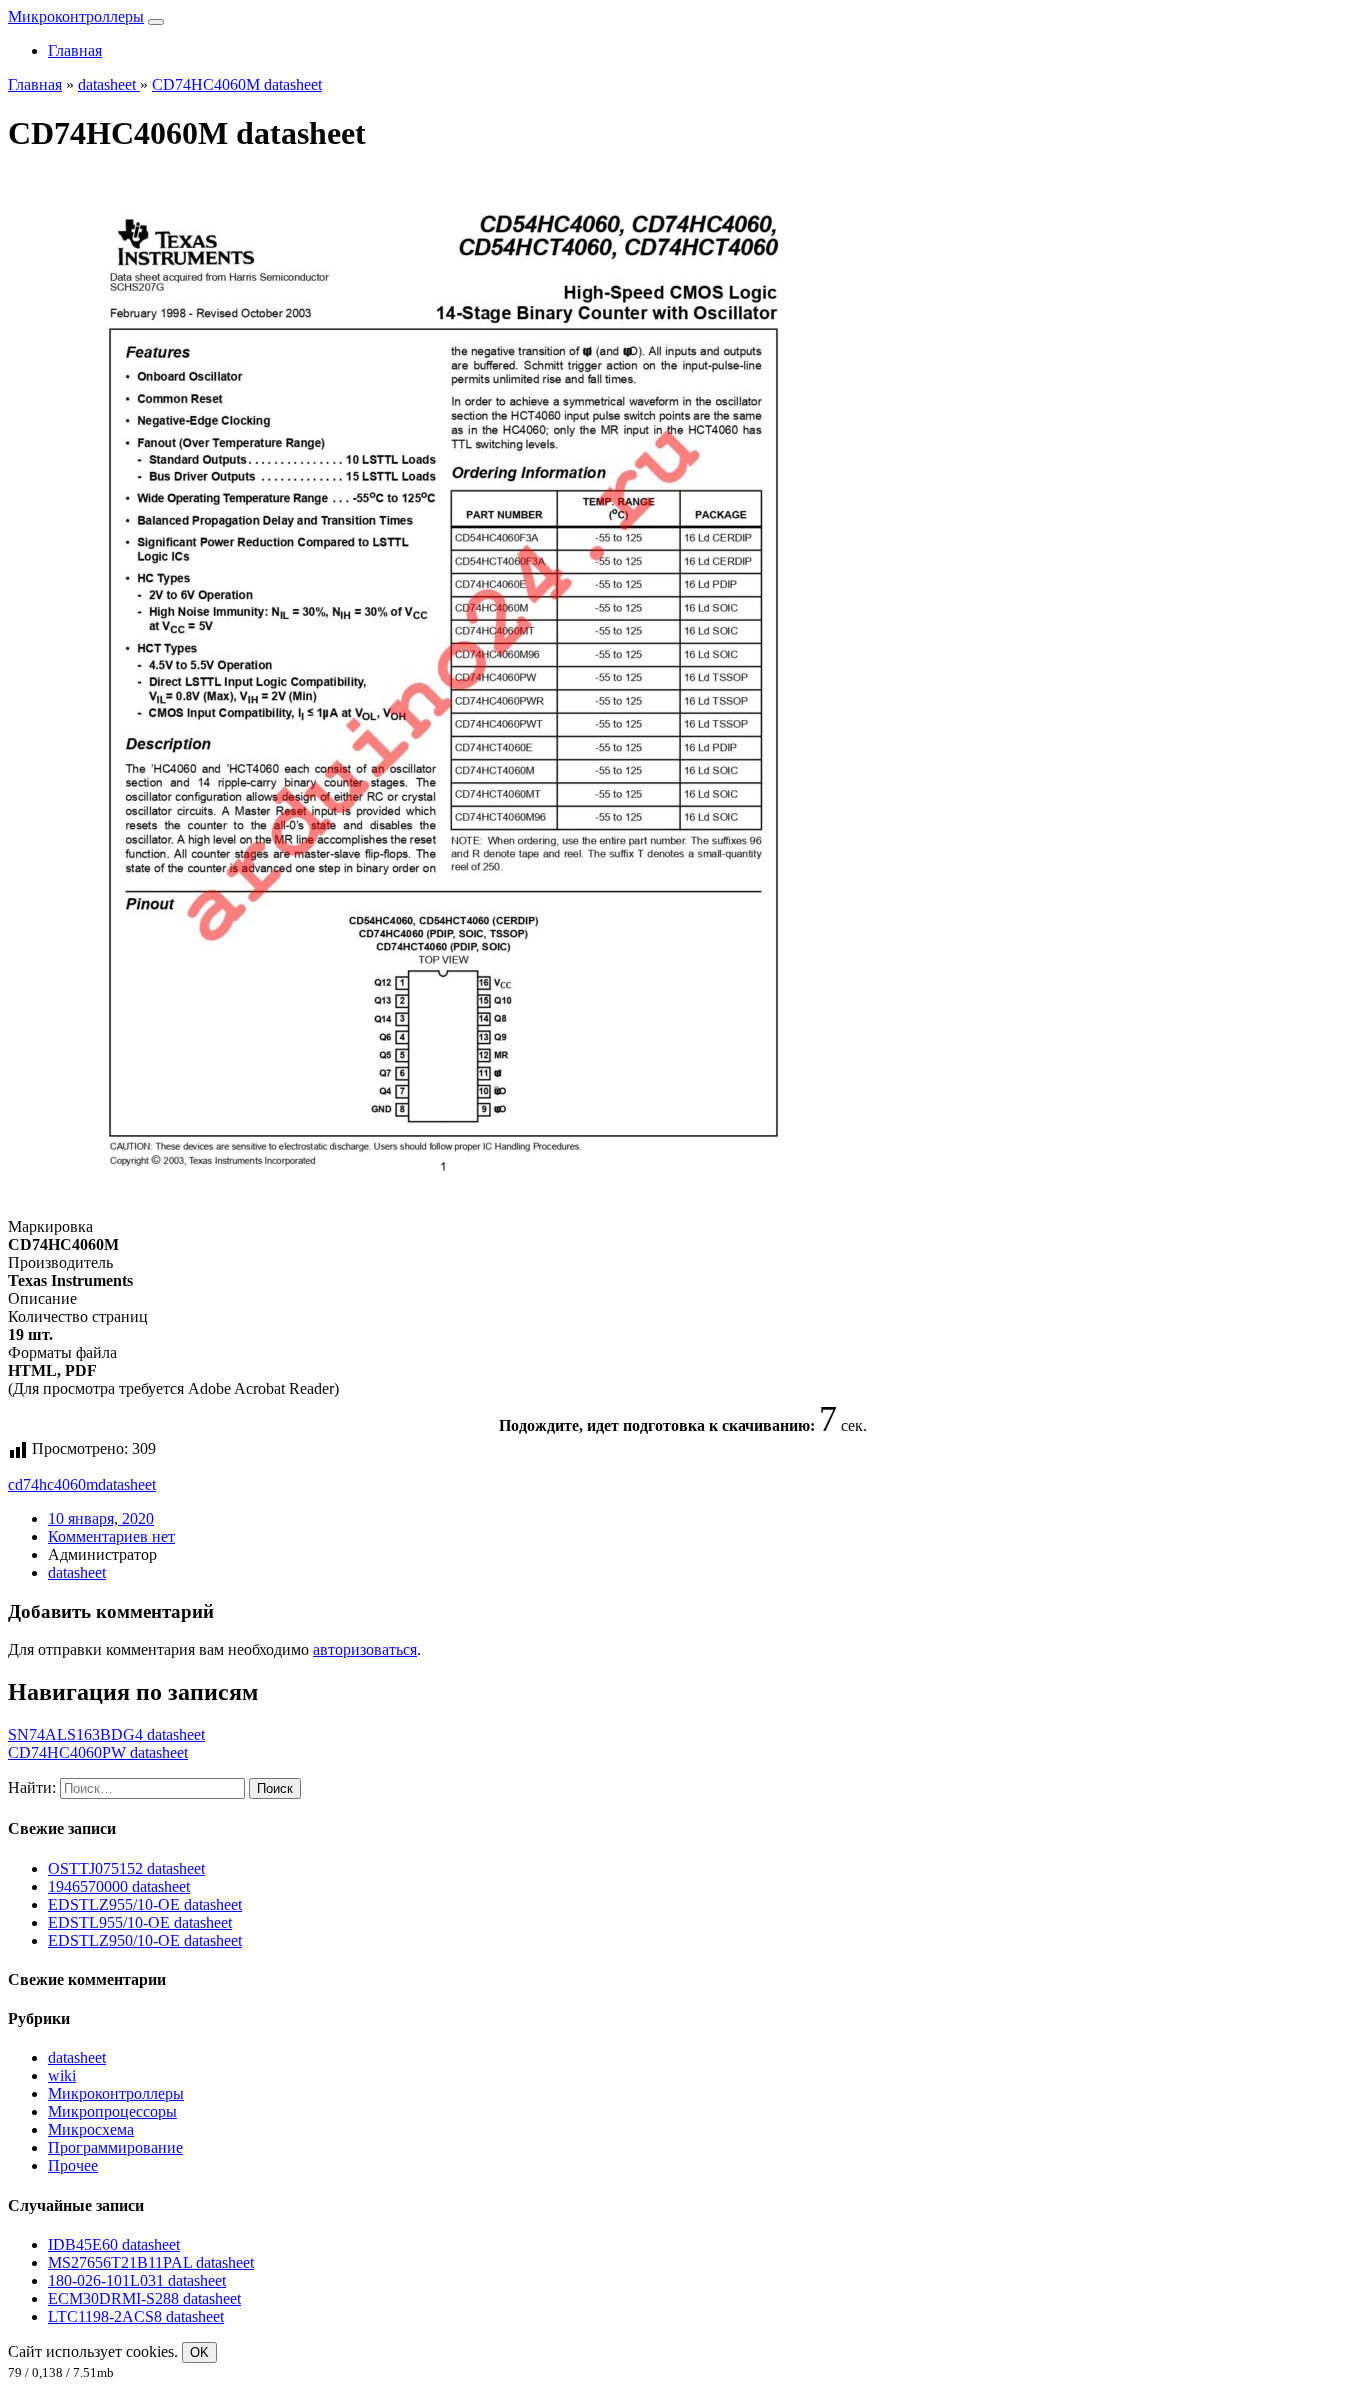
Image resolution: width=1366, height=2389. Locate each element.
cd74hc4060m (53, 1484)
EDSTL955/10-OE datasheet (140, 1922)
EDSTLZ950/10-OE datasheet (145, 1940)
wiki (62, 2075)
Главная (75, 50)
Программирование (115, 2147)
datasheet (127, 1484)
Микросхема (91, 2129)
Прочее (73, 2165)
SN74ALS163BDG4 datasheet (106, 1734)
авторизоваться (365, 1649)
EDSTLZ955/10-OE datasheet (145, 1904)
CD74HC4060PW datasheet (98, 1752)
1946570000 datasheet (119, 1886)
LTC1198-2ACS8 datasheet (136, 2316)
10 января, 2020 (101, 1518)
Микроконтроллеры (76, 16)
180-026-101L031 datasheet (137, 2280)
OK (199, 2352)
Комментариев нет (111, 1536)
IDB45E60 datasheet (114, 2244)
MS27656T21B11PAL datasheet (151, 2262)
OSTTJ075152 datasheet (126, 1868)
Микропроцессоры (112, 2111)
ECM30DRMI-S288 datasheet (144, 2298)
